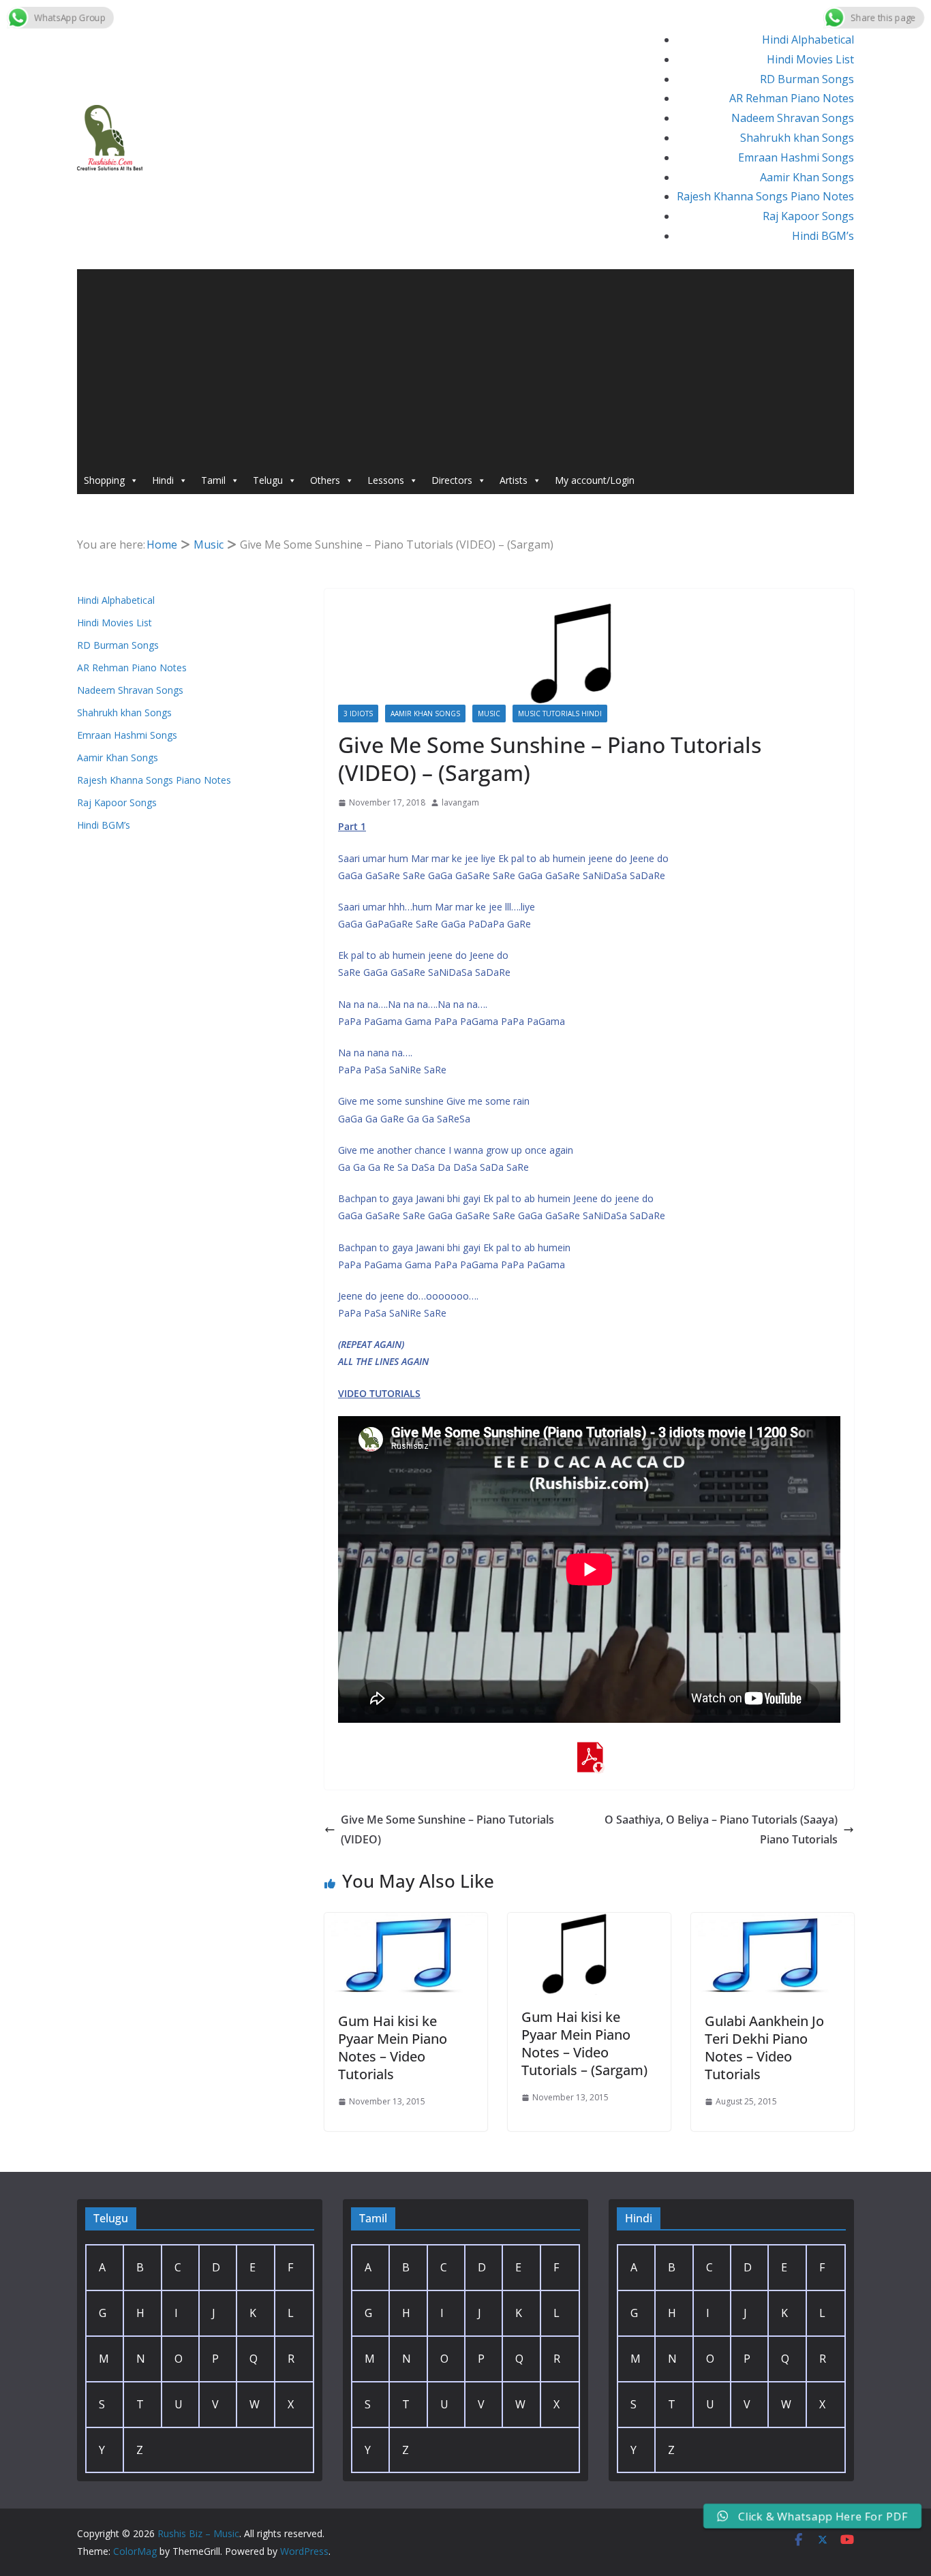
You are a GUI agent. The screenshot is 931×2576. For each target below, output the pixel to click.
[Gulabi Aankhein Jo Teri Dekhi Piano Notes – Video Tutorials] (773, 1922)
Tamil (213, 480)
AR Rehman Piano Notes (792, 98)
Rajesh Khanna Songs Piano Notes (765, 196)
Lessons (386, 480)
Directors (452, 480)
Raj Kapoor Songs (808, 216)
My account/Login (595, 480)
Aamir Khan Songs (807, 177)
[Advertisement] (465, 365)
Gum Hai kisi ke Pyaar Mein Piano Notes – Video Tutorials (393, 2048)
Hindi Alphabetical (808, 40)
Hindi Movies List (810, 59)
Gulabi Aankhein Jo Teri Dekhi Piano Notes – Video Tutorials (764, 2048)
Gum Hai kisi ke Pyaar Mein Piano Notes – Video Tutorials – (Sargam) (584, 2043)
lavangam (460, 802)
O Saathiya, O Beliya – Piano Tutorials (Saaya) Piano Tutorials (721, 1829)
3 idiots (358, 714)
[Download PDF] (590, 1751)
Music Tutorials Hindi (560, 714)
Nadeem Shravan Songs (793, 118)
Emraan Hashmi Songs (796, 157)
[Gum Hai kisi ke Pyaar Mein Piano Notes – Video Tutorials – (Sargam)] (589, 1922)
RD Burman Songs (807, 79)
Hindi (163, 480)
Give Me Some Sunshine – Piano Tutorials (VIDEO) (447, 1829)
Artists (514, 480)
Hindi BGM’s (823, 236)
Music (489, 714)
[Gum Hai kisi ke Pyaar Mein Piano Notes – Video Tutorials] (406, 1922)
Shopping (104, 480)
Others (325, 480)
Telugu (268, 480)
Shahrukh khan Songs (797, 138)
